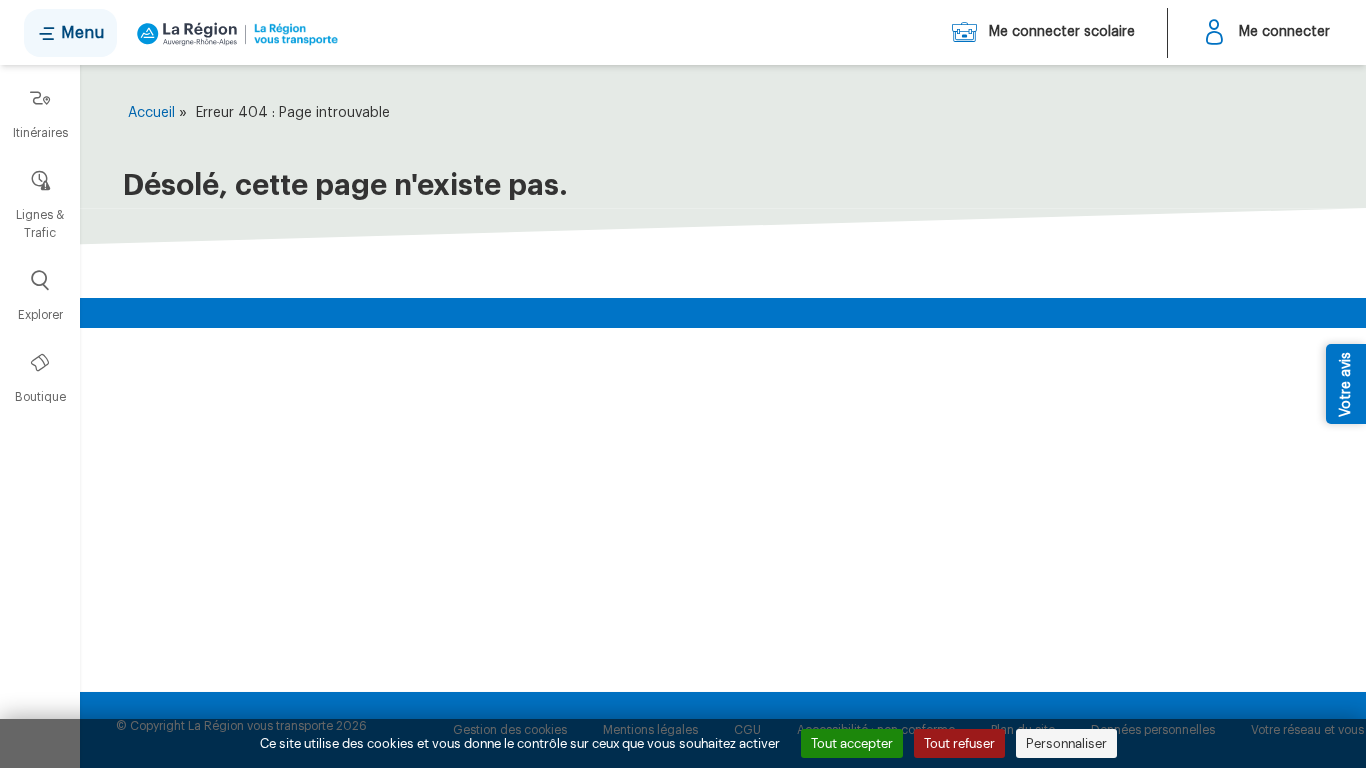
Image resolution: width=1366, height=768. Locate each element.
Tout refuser (959, 743)
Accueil (151, 113)
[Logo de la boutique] (233, 33)
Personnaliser (1066, 743)
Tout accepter (852, 743)
